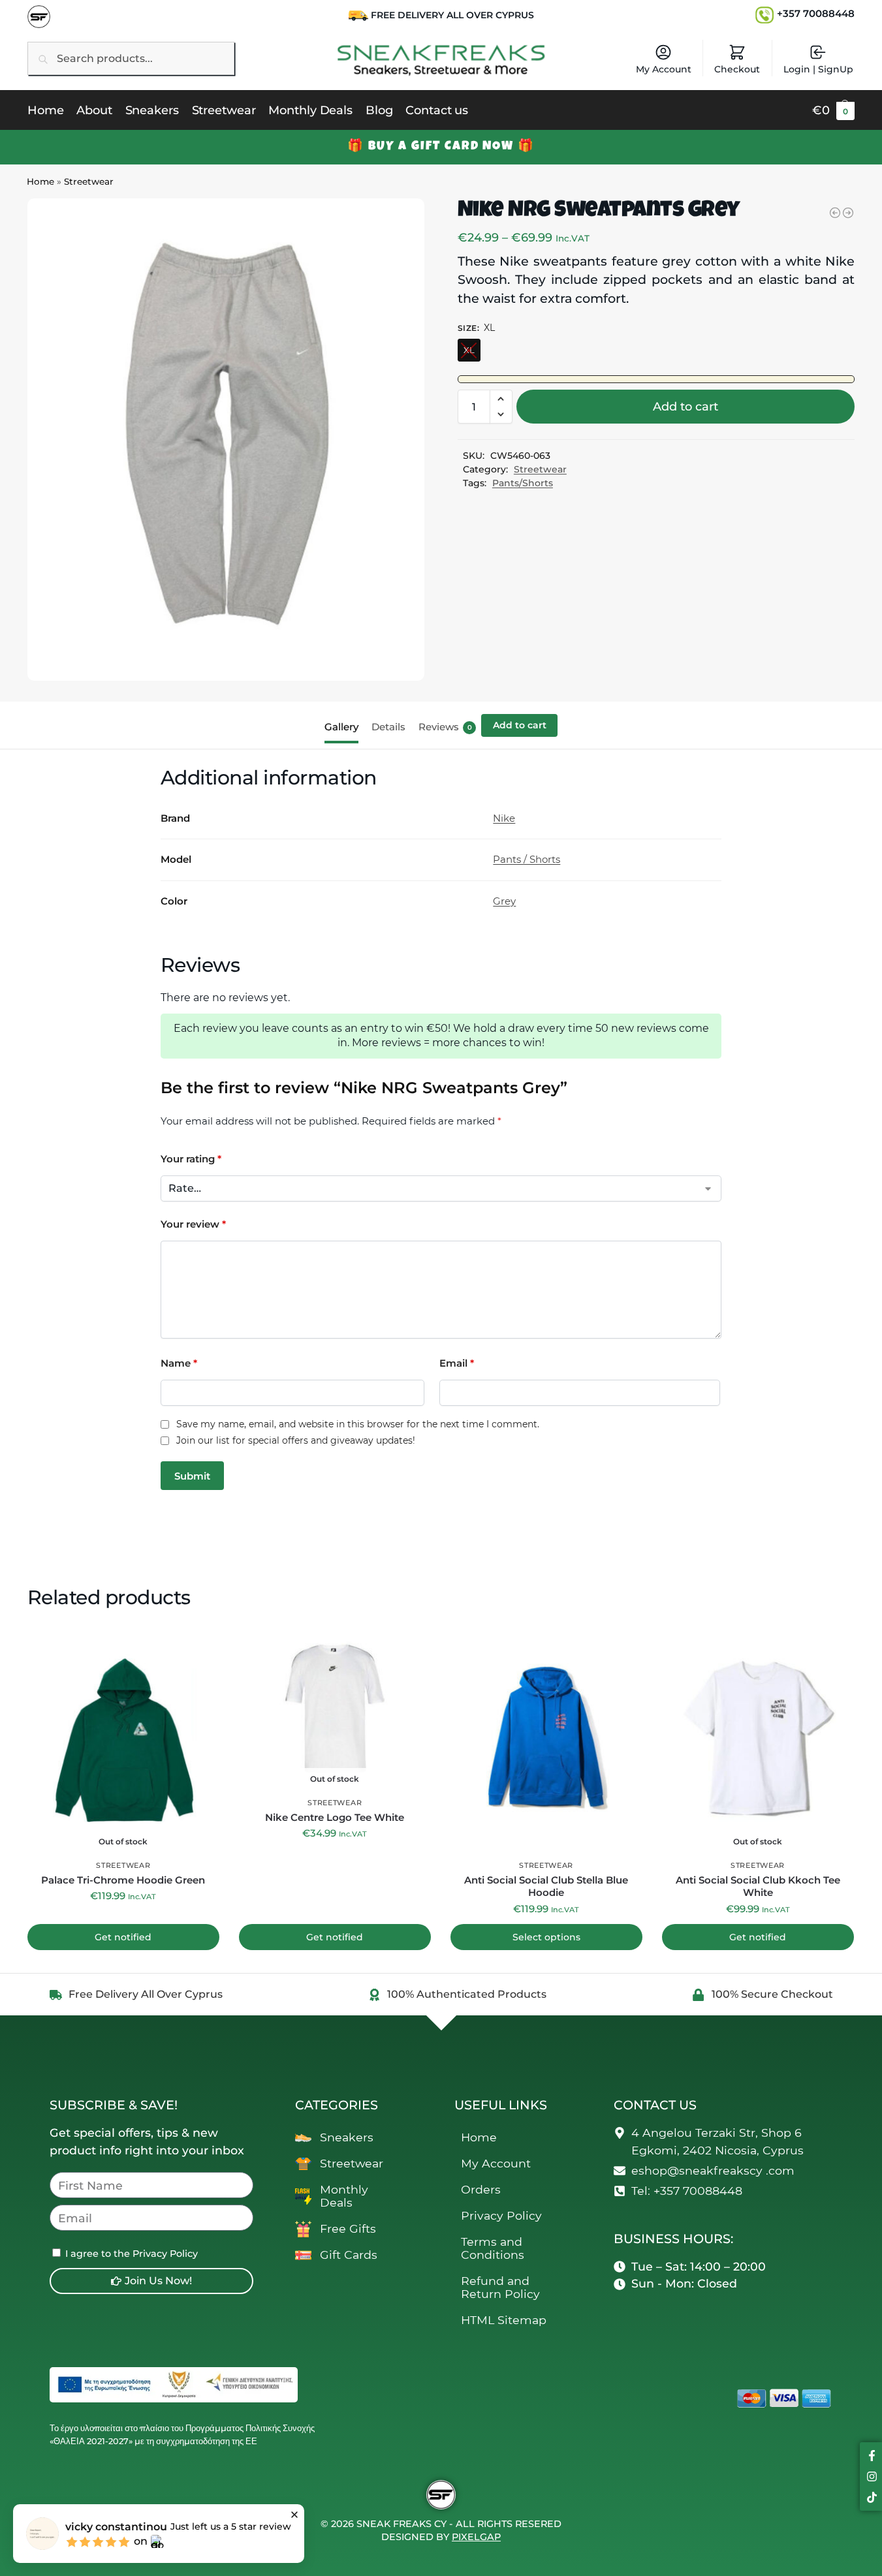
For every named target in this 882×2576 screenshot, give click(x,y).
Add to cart (685, 407)
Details (388, 727)
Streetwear (89, 181)
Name (179, 1363)
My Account (664, 69)
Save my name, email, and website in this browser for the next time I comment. (358, 1424)
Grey (504, 901)
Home (40, 181)
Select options (546, 1937)
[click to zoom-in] (226, 440)
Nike (504, 818)
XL (469, 350)
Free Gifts (348, 2228)
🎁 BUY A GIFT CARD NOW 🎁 (441, 147)
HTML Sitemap (504, 2320)
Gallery (341, 727)
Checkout (737, 69)
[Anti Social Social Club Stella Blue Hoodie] (835, 213)
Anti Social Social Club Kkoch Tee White (758, 1886)
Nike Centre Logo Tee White (335, 1817)
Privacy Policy (501, 2215)
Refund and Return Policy (500, 2287)
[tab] (345, 726)
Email (457, 1363)
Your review (193, 1224)
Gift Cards (349, 2255)
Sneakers (347, 2137)
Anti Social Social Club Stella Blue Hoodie (546, 1886)
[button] (833, 110)
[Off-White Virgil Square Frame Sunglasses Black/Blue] (848, 213)
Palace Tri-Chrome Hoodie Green (123, 1880)
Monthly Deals (344, 2196)
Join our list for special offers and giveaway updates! (296, 1441)
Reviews (445, 727)
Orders (481, 2189)
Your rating (191, 1159)
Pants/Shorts (523, 483)
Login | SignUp (818, 69)
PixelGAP (476, 2537)
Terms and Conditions (493, 2248)
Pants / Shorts (527, 859)
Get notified (123, 1937)
